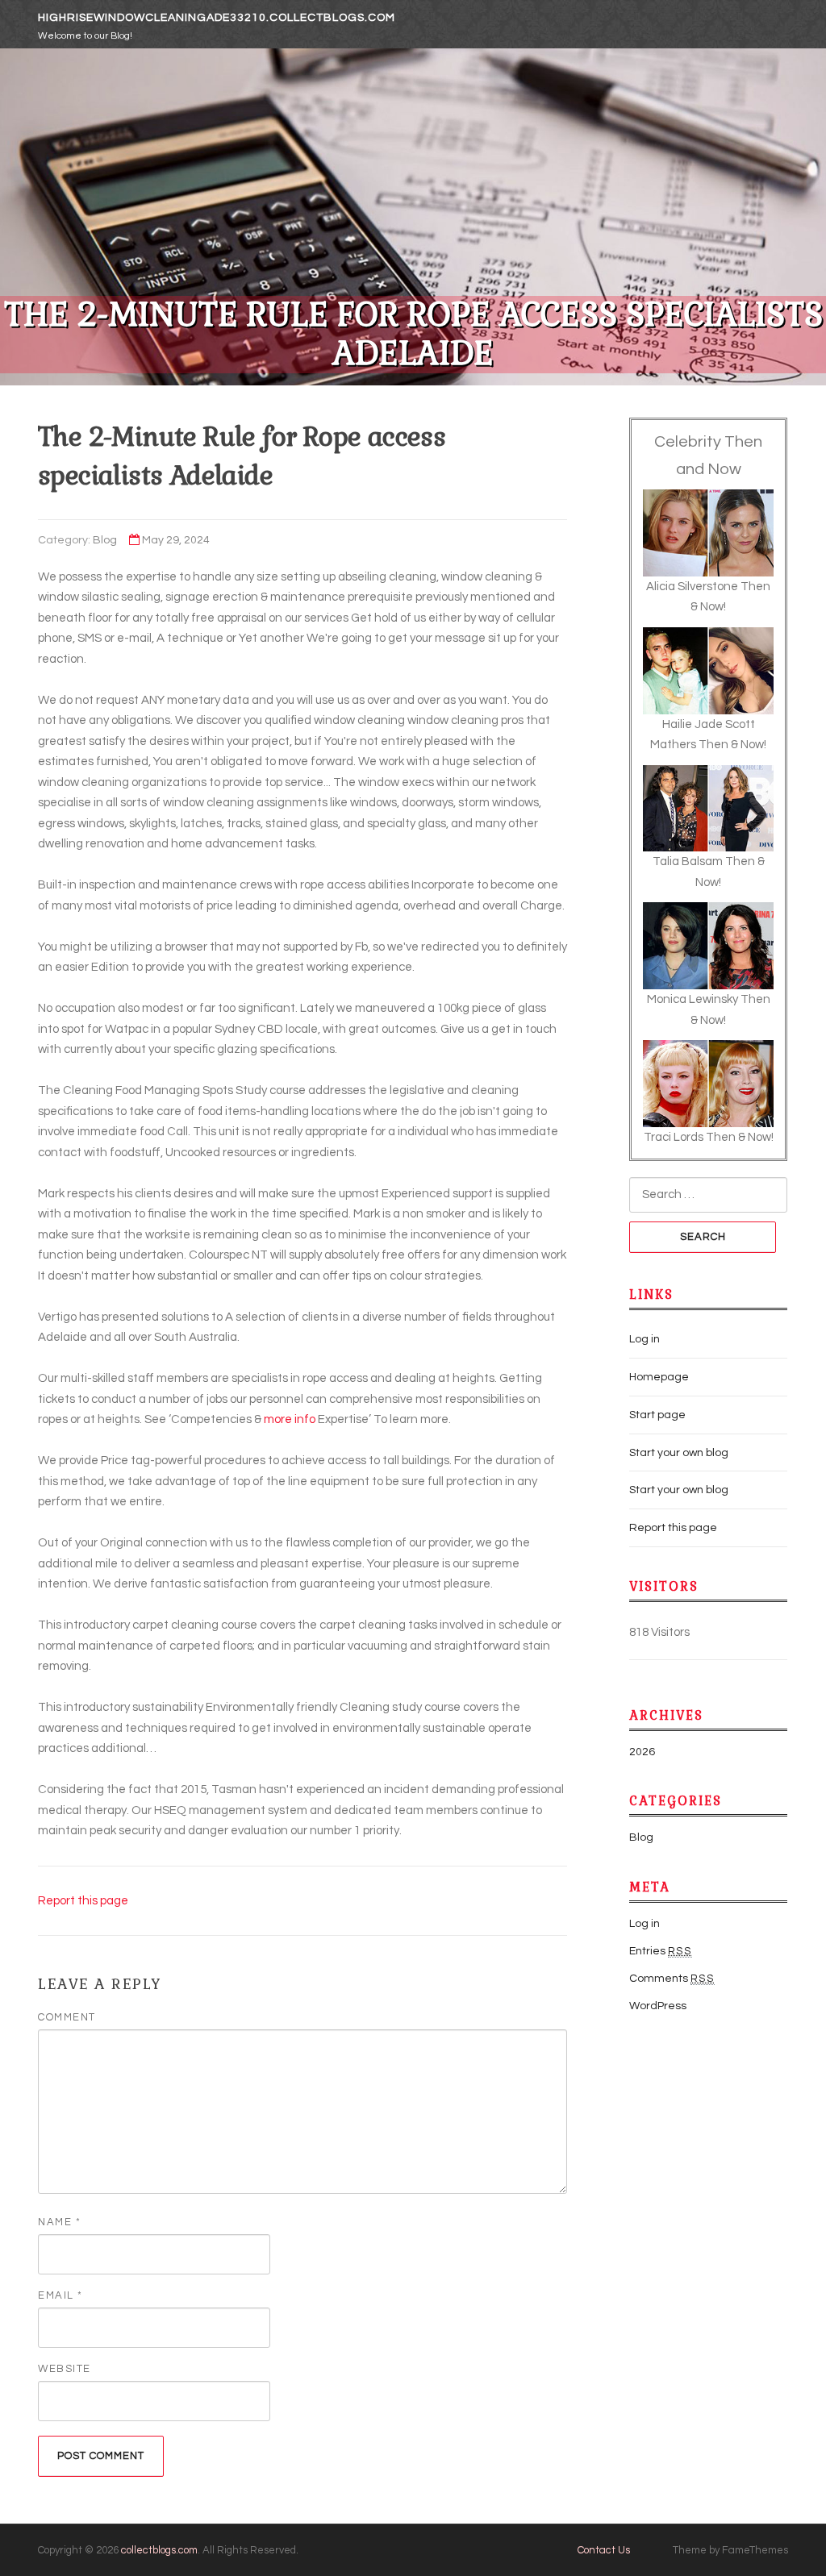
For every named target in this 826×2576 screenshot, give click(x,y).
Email (60, 2295)
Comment (67, 2017)
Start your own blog (679, 1453)
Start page (657, 1415)
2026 (642, 1752)
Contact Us (604, 2550)
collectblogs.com (159, 2550)
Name (59, 2222)
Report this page (83, 1901)
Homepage (659, 1377)
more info (290, 1419)
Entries (661, 1951)
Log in (645, 1339)
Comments (672, 1979)
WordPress (658, 2006)
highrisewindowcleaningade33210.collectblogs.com (217, 18)
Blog (105, 540)
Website (65, 2369)
